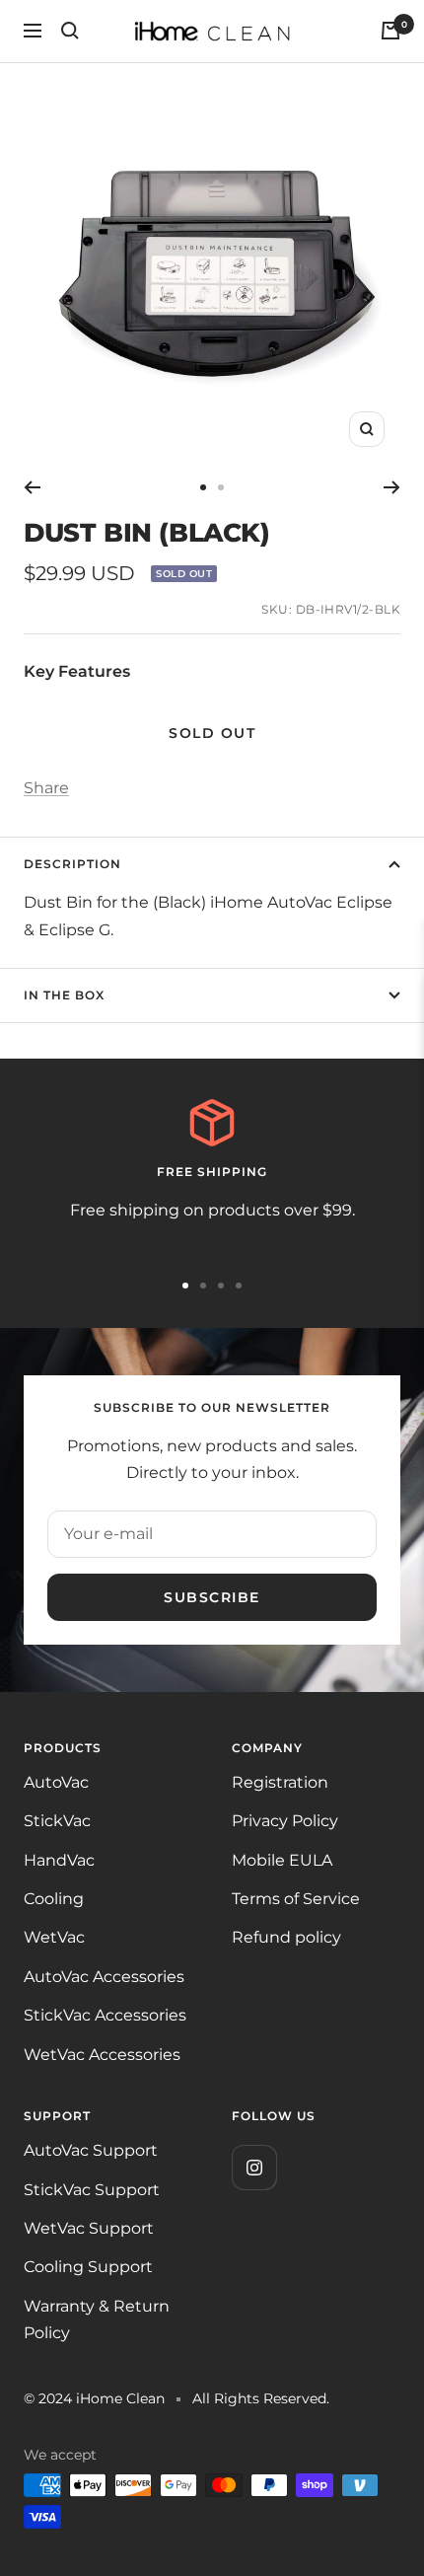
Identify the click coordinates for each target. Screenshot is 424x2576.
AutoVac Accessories (104, 1977)
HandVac (59, 1860)
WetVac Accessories (102, 2055)
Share (46, 788)
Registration (280, 1782)
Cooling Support (88, 2267)
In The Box (64, 995)
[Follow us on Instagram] (254, 2167)
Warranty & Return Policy (97, 2319)
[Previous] (32, 487)
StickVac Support (92, 2190)
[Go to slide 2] (221, 487)
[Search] (70, 31)
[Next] (392, 487)
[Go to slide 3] (221, 1286)
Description (72, 864)
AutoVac (56, 1782)
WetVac (54, 1937)
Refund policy (286, 1937)
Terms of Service (296, 1899)
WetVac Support (89, 2228)
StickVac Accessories (105, 2015)
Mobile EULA (282, 1860)
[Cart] (390, 31)
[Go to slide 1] (203, 487)
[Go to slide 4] (239, 1286)
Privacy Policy (285, 1821)
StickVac (57, 1821)
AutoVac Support (91, 2150)
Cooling (54, 1899)
